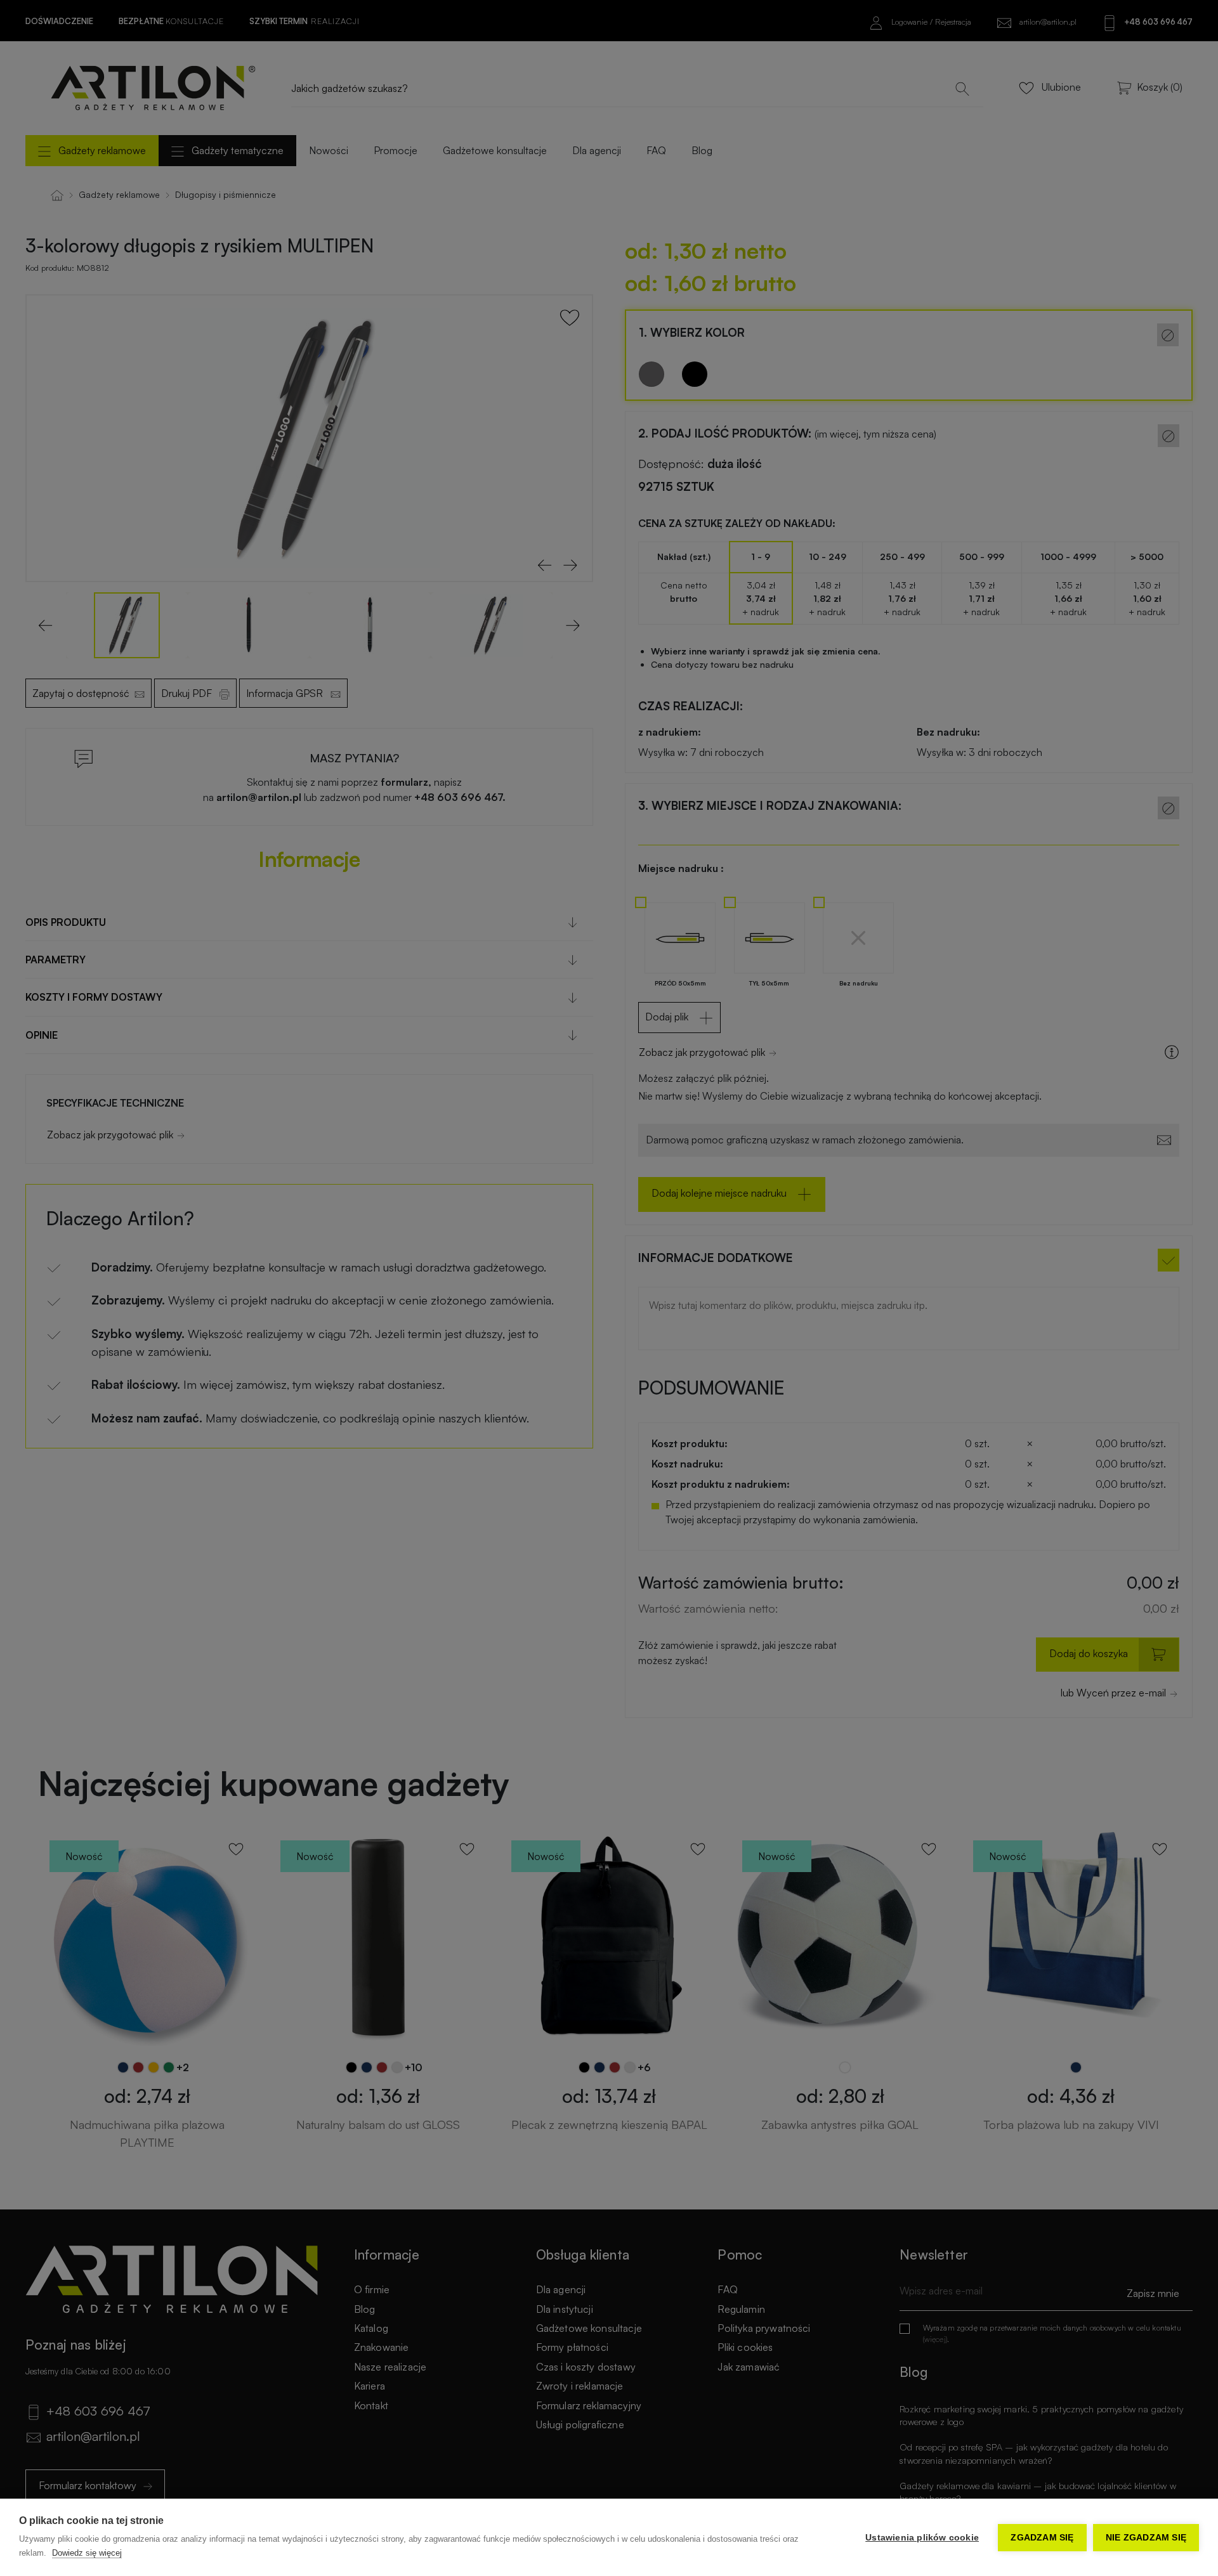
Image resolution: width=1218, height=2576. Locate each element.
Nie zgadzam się (1146, 2538)
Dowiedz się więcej (87, 2553)
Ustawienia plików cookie (922, 2538)
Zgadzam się (1042, 2538)
